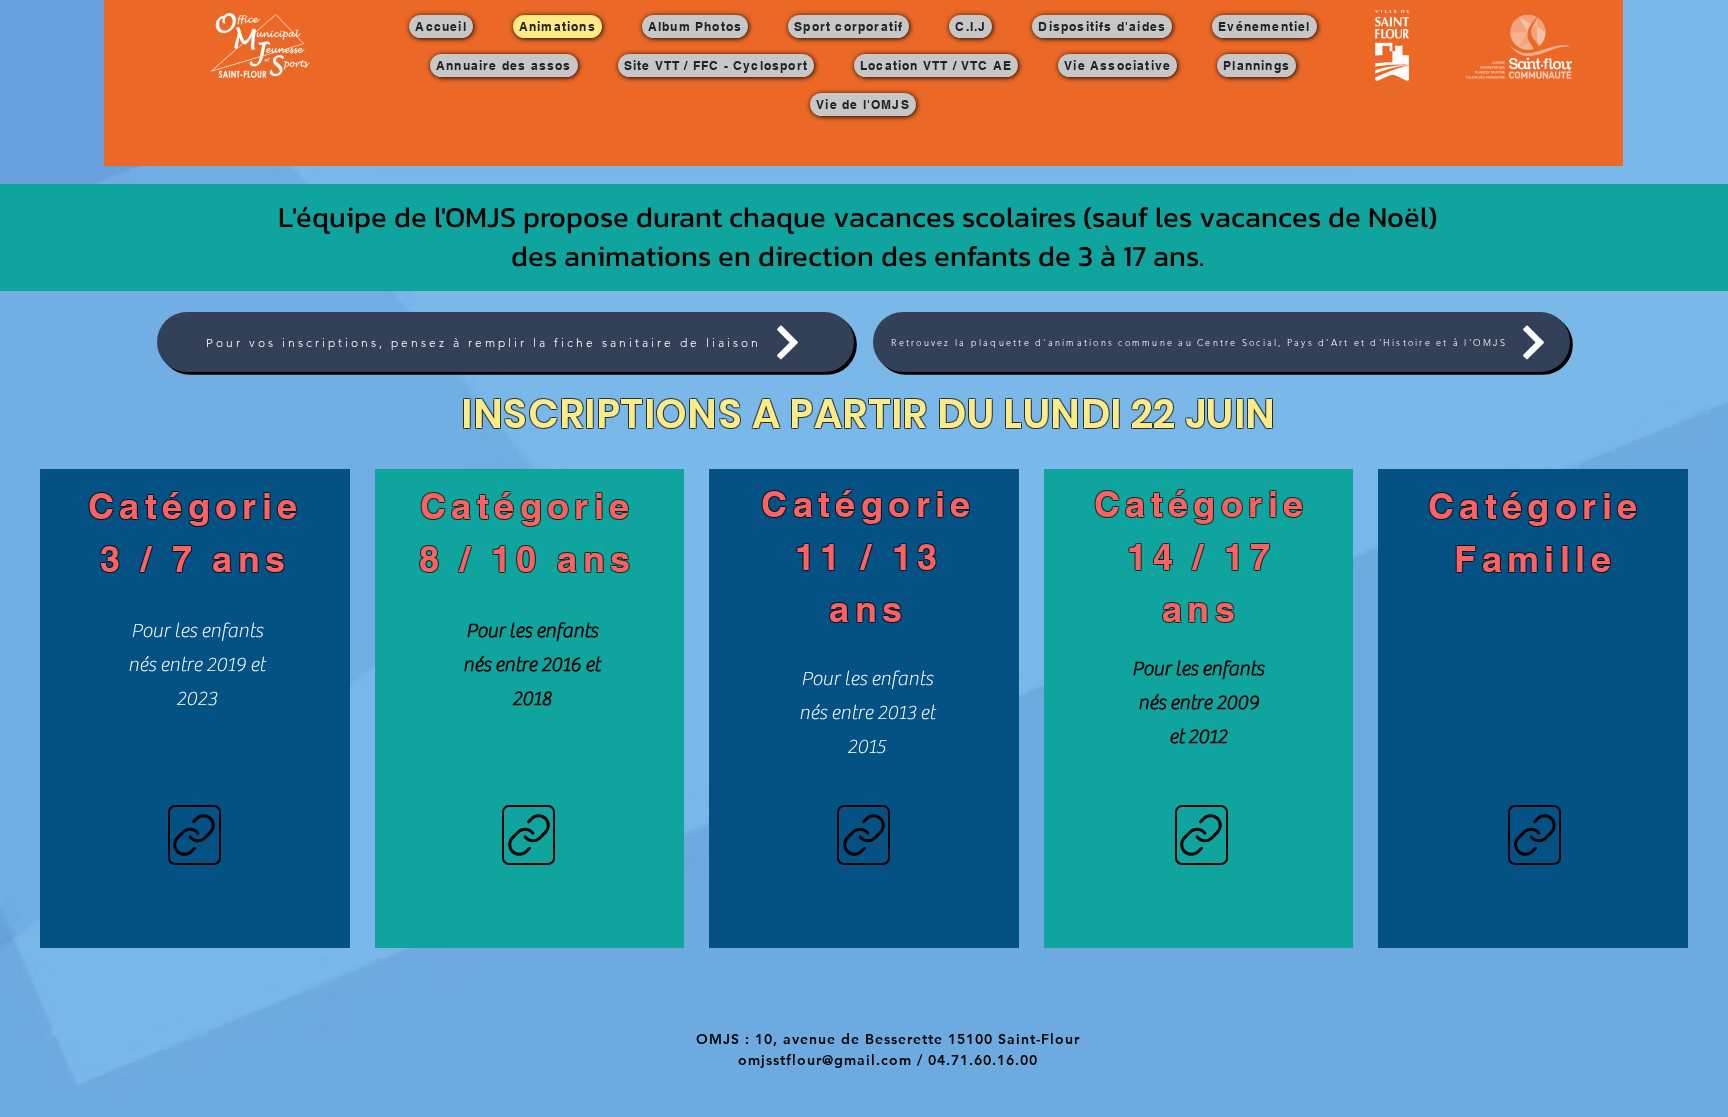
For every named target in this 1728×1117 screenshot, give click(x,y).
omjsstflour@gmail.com (825, 1060)
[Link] (194, 835)
